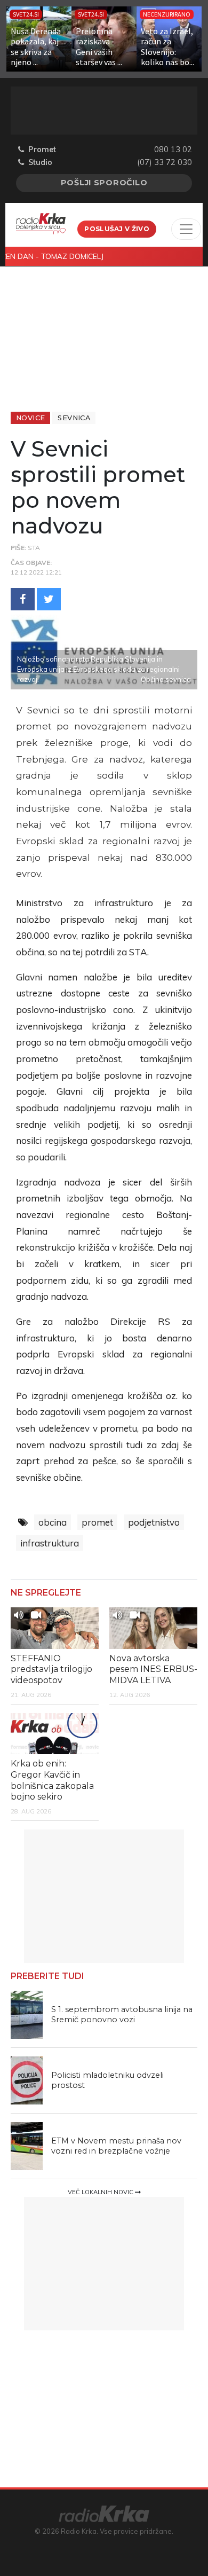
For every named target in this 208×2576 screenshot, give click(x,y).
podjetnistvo (154, 1522)
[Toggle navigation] (186, 229)
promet (97, 1522)
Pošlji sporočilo (104, 183)
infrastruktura (50, 1543)
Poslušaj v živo (117, 229)
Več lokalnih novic (101, 2192)
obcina (53, 1522)
